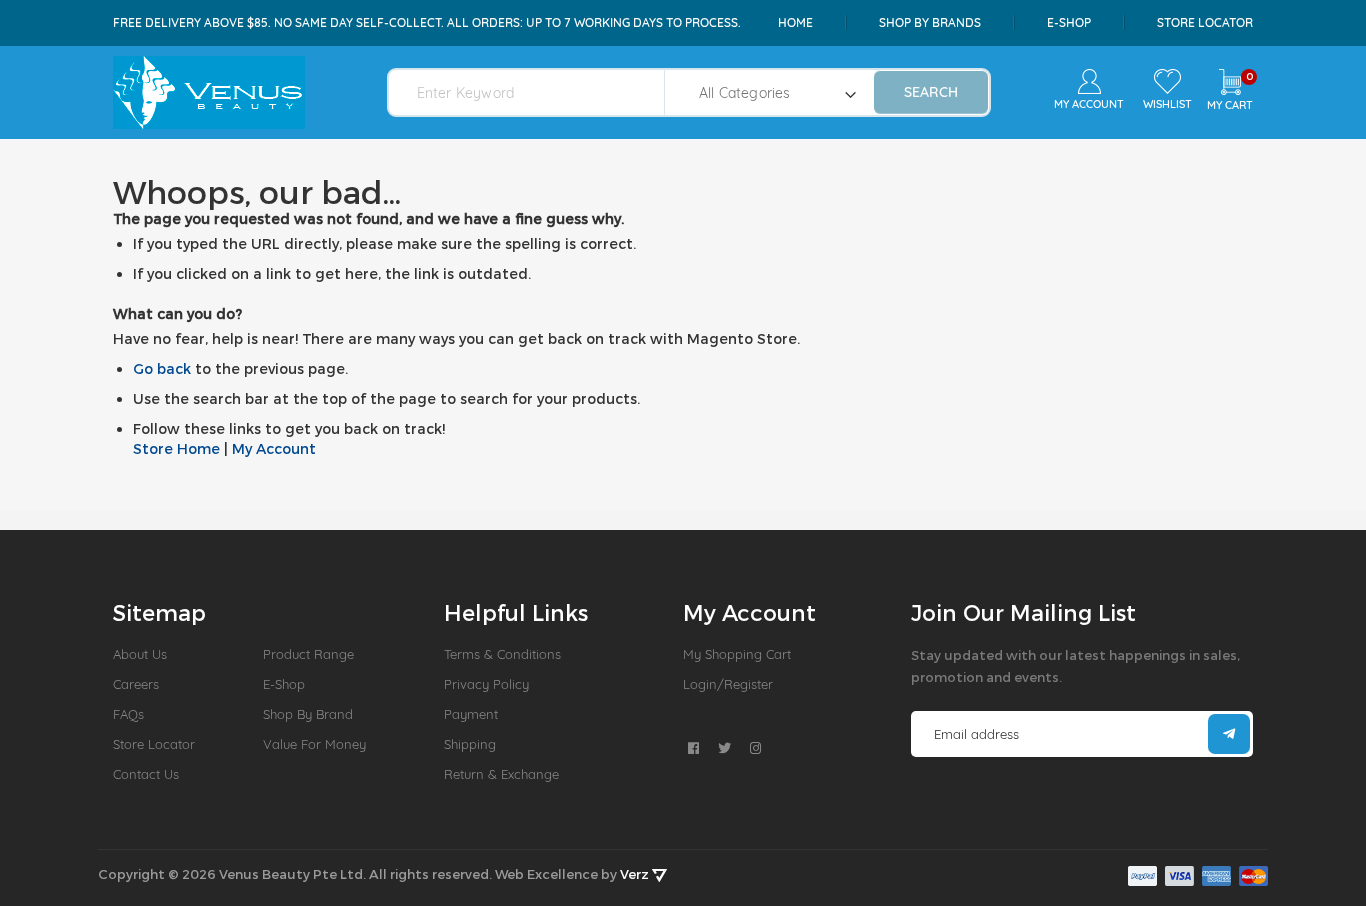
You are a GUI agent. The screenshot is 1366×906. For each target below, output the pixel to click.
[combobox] (538, 92)
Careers (136, 684)
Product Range (308, 654)
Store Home (176, 448)
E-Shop (284, 684)
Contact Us (146, 774)
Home (795, 22)
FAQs (128, 714)
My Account (274, 448)
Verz (636, 874)
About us (140, 654)
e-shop (1069, 22)
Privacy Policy (486, 684)
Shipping (470, 744)
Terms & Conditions (502, 654)
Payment (471, 714)
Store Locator (1205, 22)
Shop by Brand (308, 714)
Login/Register (728, 684)
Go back (162, 368)
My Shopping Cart (737, 654)
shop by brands (930, 22)
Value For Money (314, 744)
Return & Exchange (501, 774)
